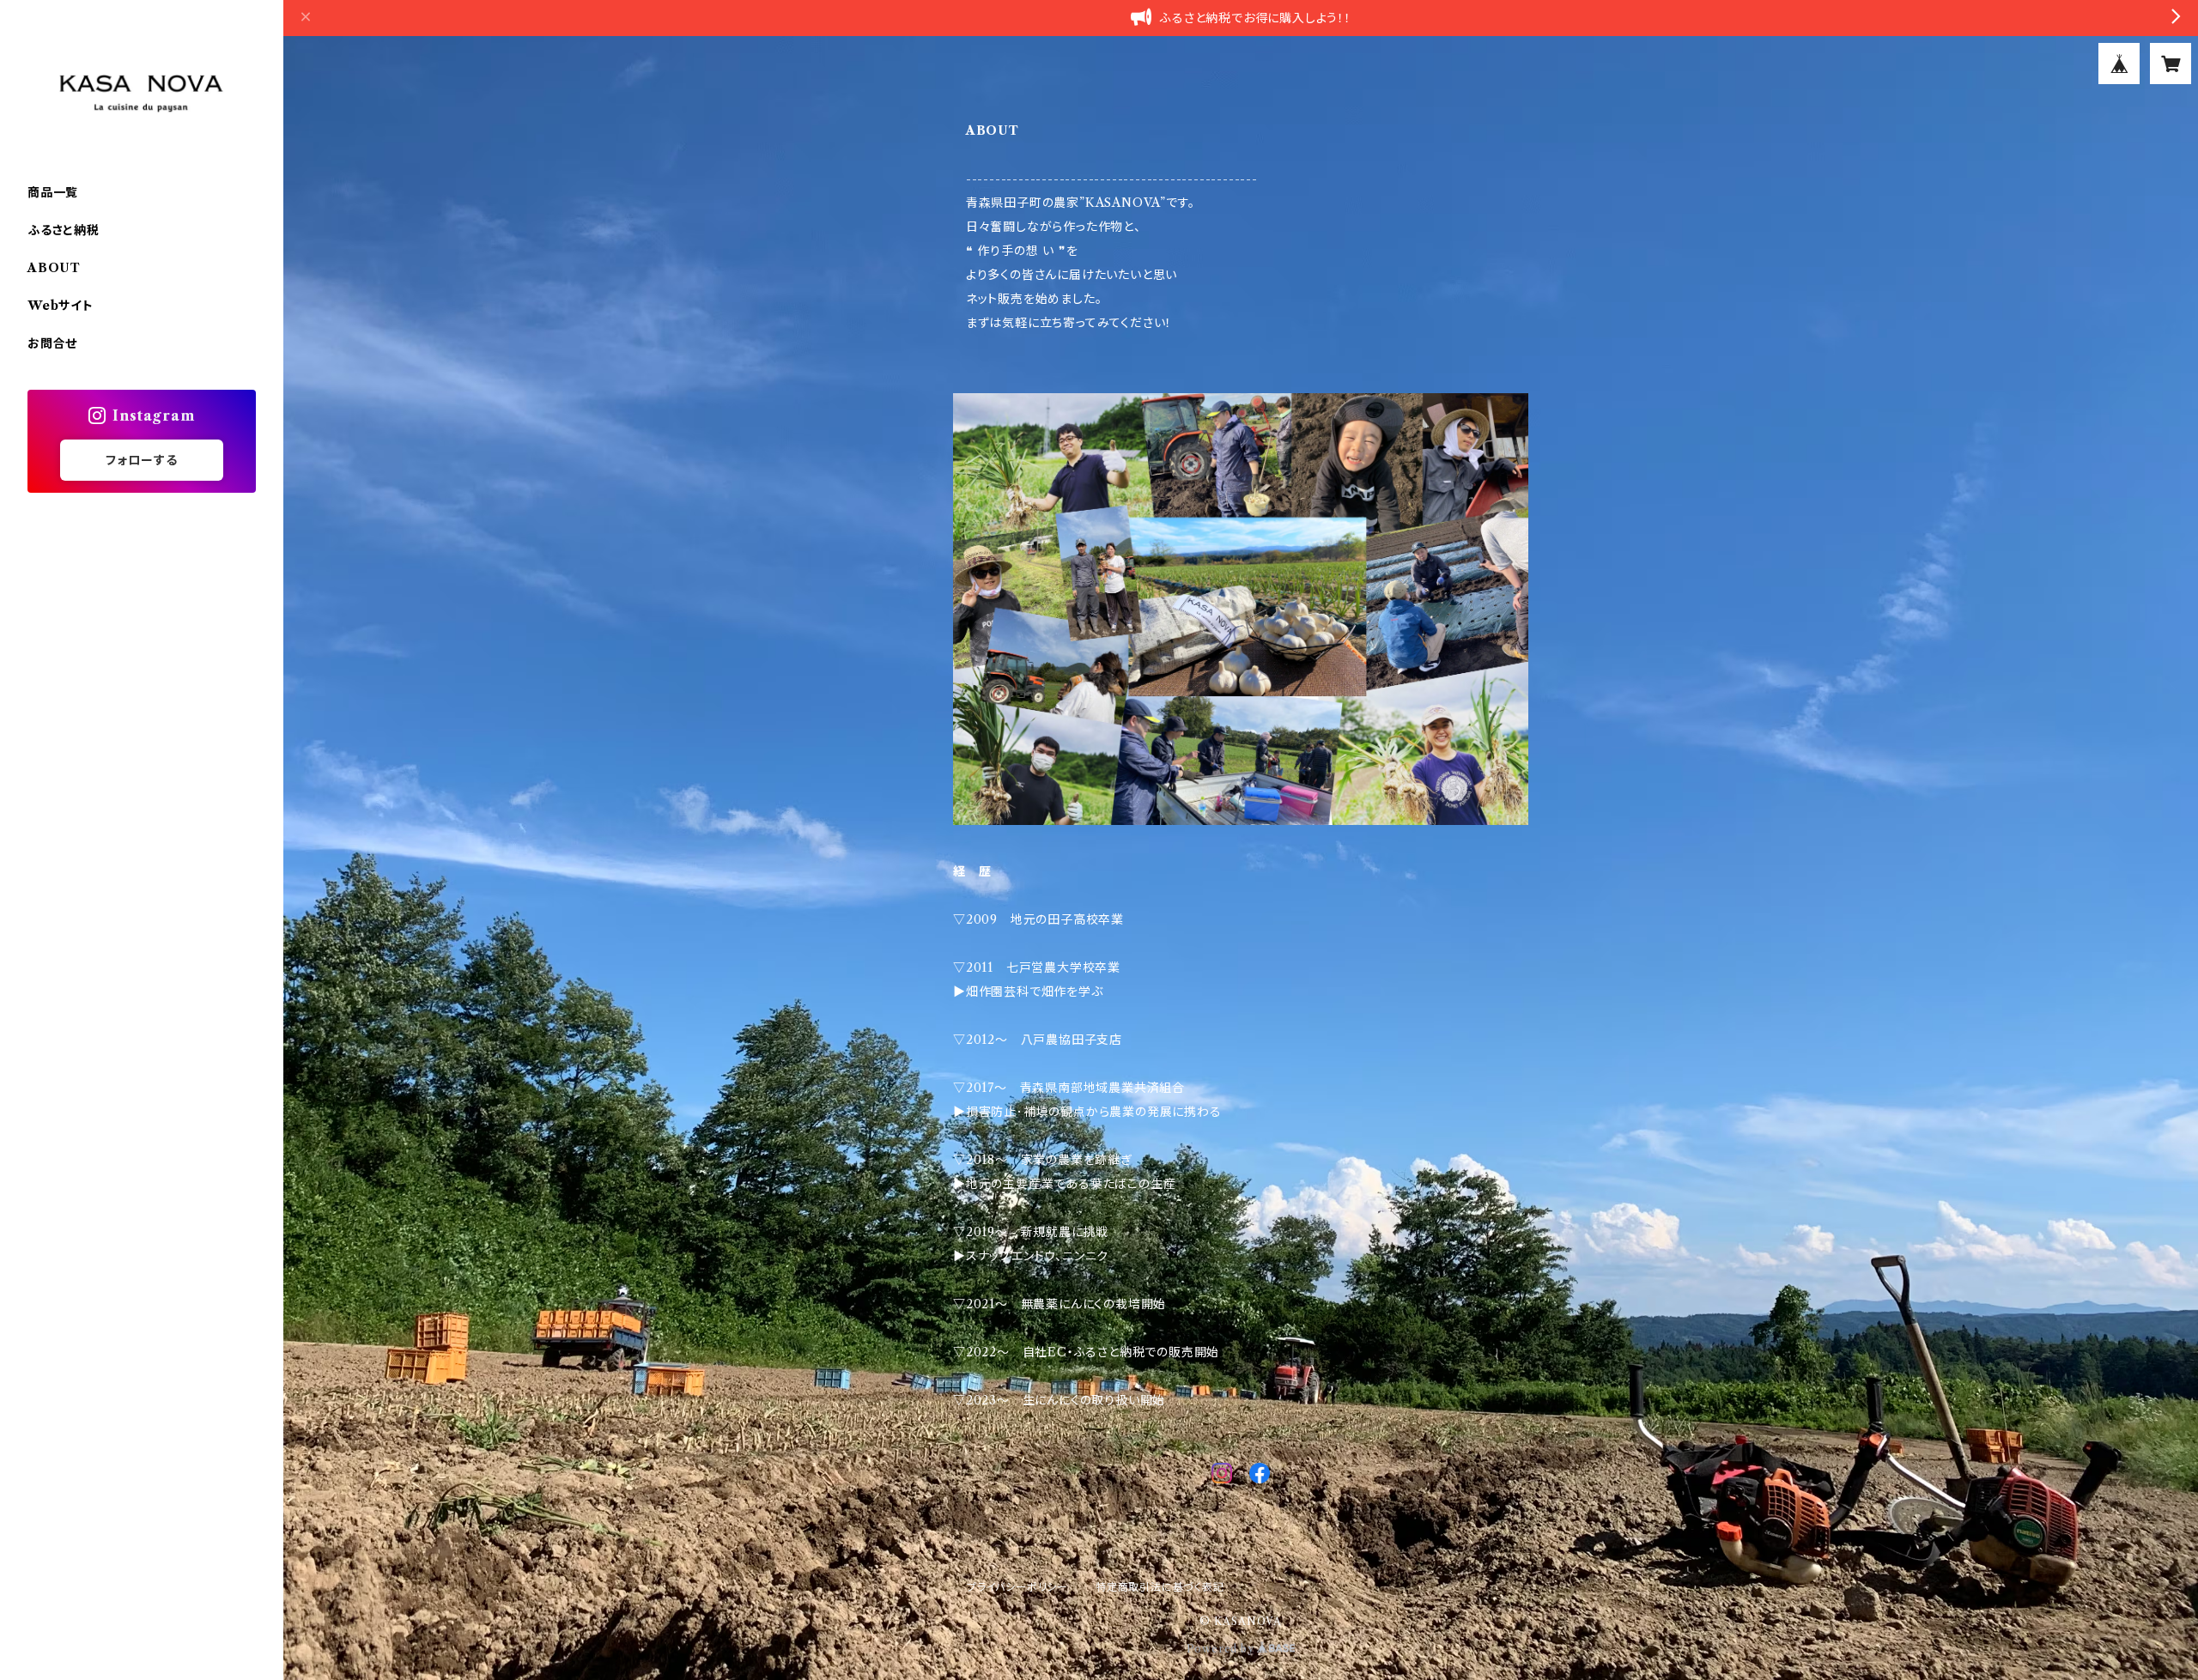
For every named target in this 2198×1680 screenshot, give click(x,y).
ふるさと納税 (64, 230)
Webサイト (61, 306)
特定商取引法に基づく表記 (1160, 1587)
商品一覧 (53, 192)
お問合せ (52, 343)
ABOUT (54, 268)
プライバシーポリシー (1017, 1587)
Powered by (1222, 1649)
